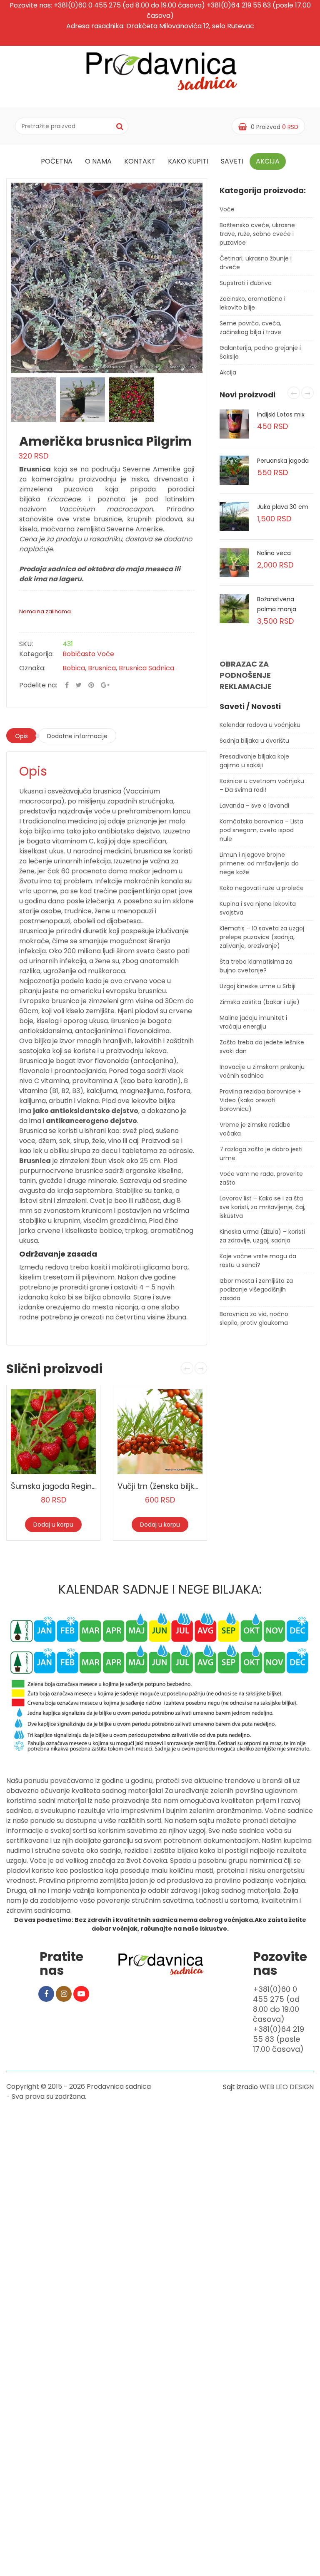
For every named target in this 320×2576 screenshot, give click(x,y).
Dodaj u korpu (53, 1525)
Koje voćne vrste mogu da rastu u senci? (258, 1261)
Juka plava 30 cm (283, 507)
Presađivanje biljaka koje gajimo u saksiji (254, 761)
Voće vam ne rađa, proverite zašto (261, 1178)
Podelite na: (38, 685)
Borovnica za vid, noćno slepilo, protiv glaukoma (254, 1318)
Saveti (232, 161)
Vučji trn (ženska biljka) (160, 1486)
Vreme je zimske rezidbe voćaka (255, 1129)
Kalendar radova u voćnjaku (260, 725)
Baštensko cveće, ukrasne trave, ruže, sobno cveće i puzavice (257, 234)
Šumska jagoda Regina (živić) (66, 1486)
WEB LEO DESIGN (287, 2087)
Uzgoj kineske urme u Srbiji (257, 986)
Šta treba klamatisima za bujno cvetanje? (256, 966)
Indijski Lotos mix (281, 414)
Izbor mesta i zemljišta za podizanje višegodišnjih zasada (256, 1289)
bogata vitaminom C (60, 841)
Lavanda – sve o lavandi (254, 806)
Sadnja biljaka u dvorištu (254, 741)
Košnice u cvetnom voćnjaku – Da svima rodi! (262, 785)
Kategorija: (36, 654)
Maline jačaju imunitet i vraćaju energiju (253, 1022)
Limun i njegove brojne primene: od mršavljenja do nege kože (259, 863)
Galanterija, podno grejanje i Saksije (260, 352)
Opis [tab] (21, 736)
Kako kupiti (188, 161)
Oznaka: (32, 668)
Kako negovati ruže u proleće (262, 888)
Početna (57, 161)
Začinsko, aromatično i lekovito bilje (252, 303)
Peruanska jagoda (283, 461)
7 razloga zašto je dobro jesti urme (261, 1154)
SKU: (26, 644)
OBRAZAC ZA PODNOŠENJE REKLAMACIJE (246, 675)
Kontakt (140, 161)
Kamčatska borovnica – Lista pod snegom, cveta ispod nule (261, 830)
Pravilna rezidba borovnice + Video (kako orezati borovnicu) (260, 1100)
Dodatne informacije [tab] (77, 736)
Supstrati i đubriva (246, 283)
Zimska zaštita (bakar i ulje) (260, 1002)
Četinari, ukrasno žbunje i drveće (256, 263)
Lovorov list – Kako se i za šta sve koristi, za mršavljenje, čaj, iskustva (262, 1207)
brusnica (102, 668)
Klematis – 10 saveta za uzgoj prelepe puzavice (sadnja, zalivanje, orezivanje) (262, 937)
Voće (227, 209)
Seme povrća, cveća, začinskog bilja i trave (250, 328)
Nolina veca (274, 553)
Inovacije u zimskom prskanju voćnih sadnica (262, 1071)
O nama (98, 161)
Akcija (268, 161)
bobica (74, 668)
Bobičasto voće (88, 654)
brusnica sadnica (146, 668)
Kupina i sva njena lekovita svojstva (258, 908)
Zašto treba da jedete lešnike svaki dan (262, 1047)
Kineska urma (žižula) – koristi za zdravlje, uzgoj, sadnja (262, 1236)
